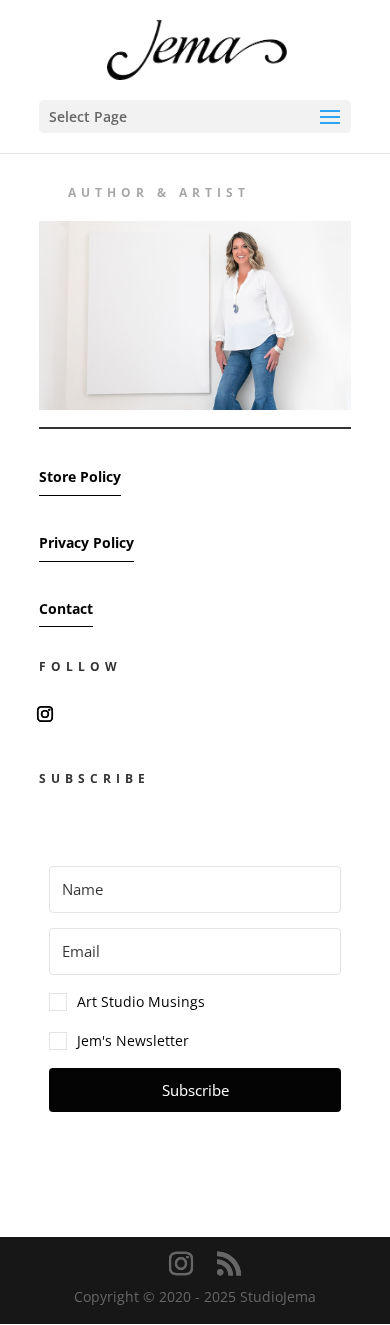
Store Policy (80, 476)
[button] (195, 1002)
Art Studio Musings (141, 1001)
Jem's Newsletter (133, 1040)
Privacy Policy (86, 542)
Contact (66, 608)
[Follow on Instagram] (45, 714)
